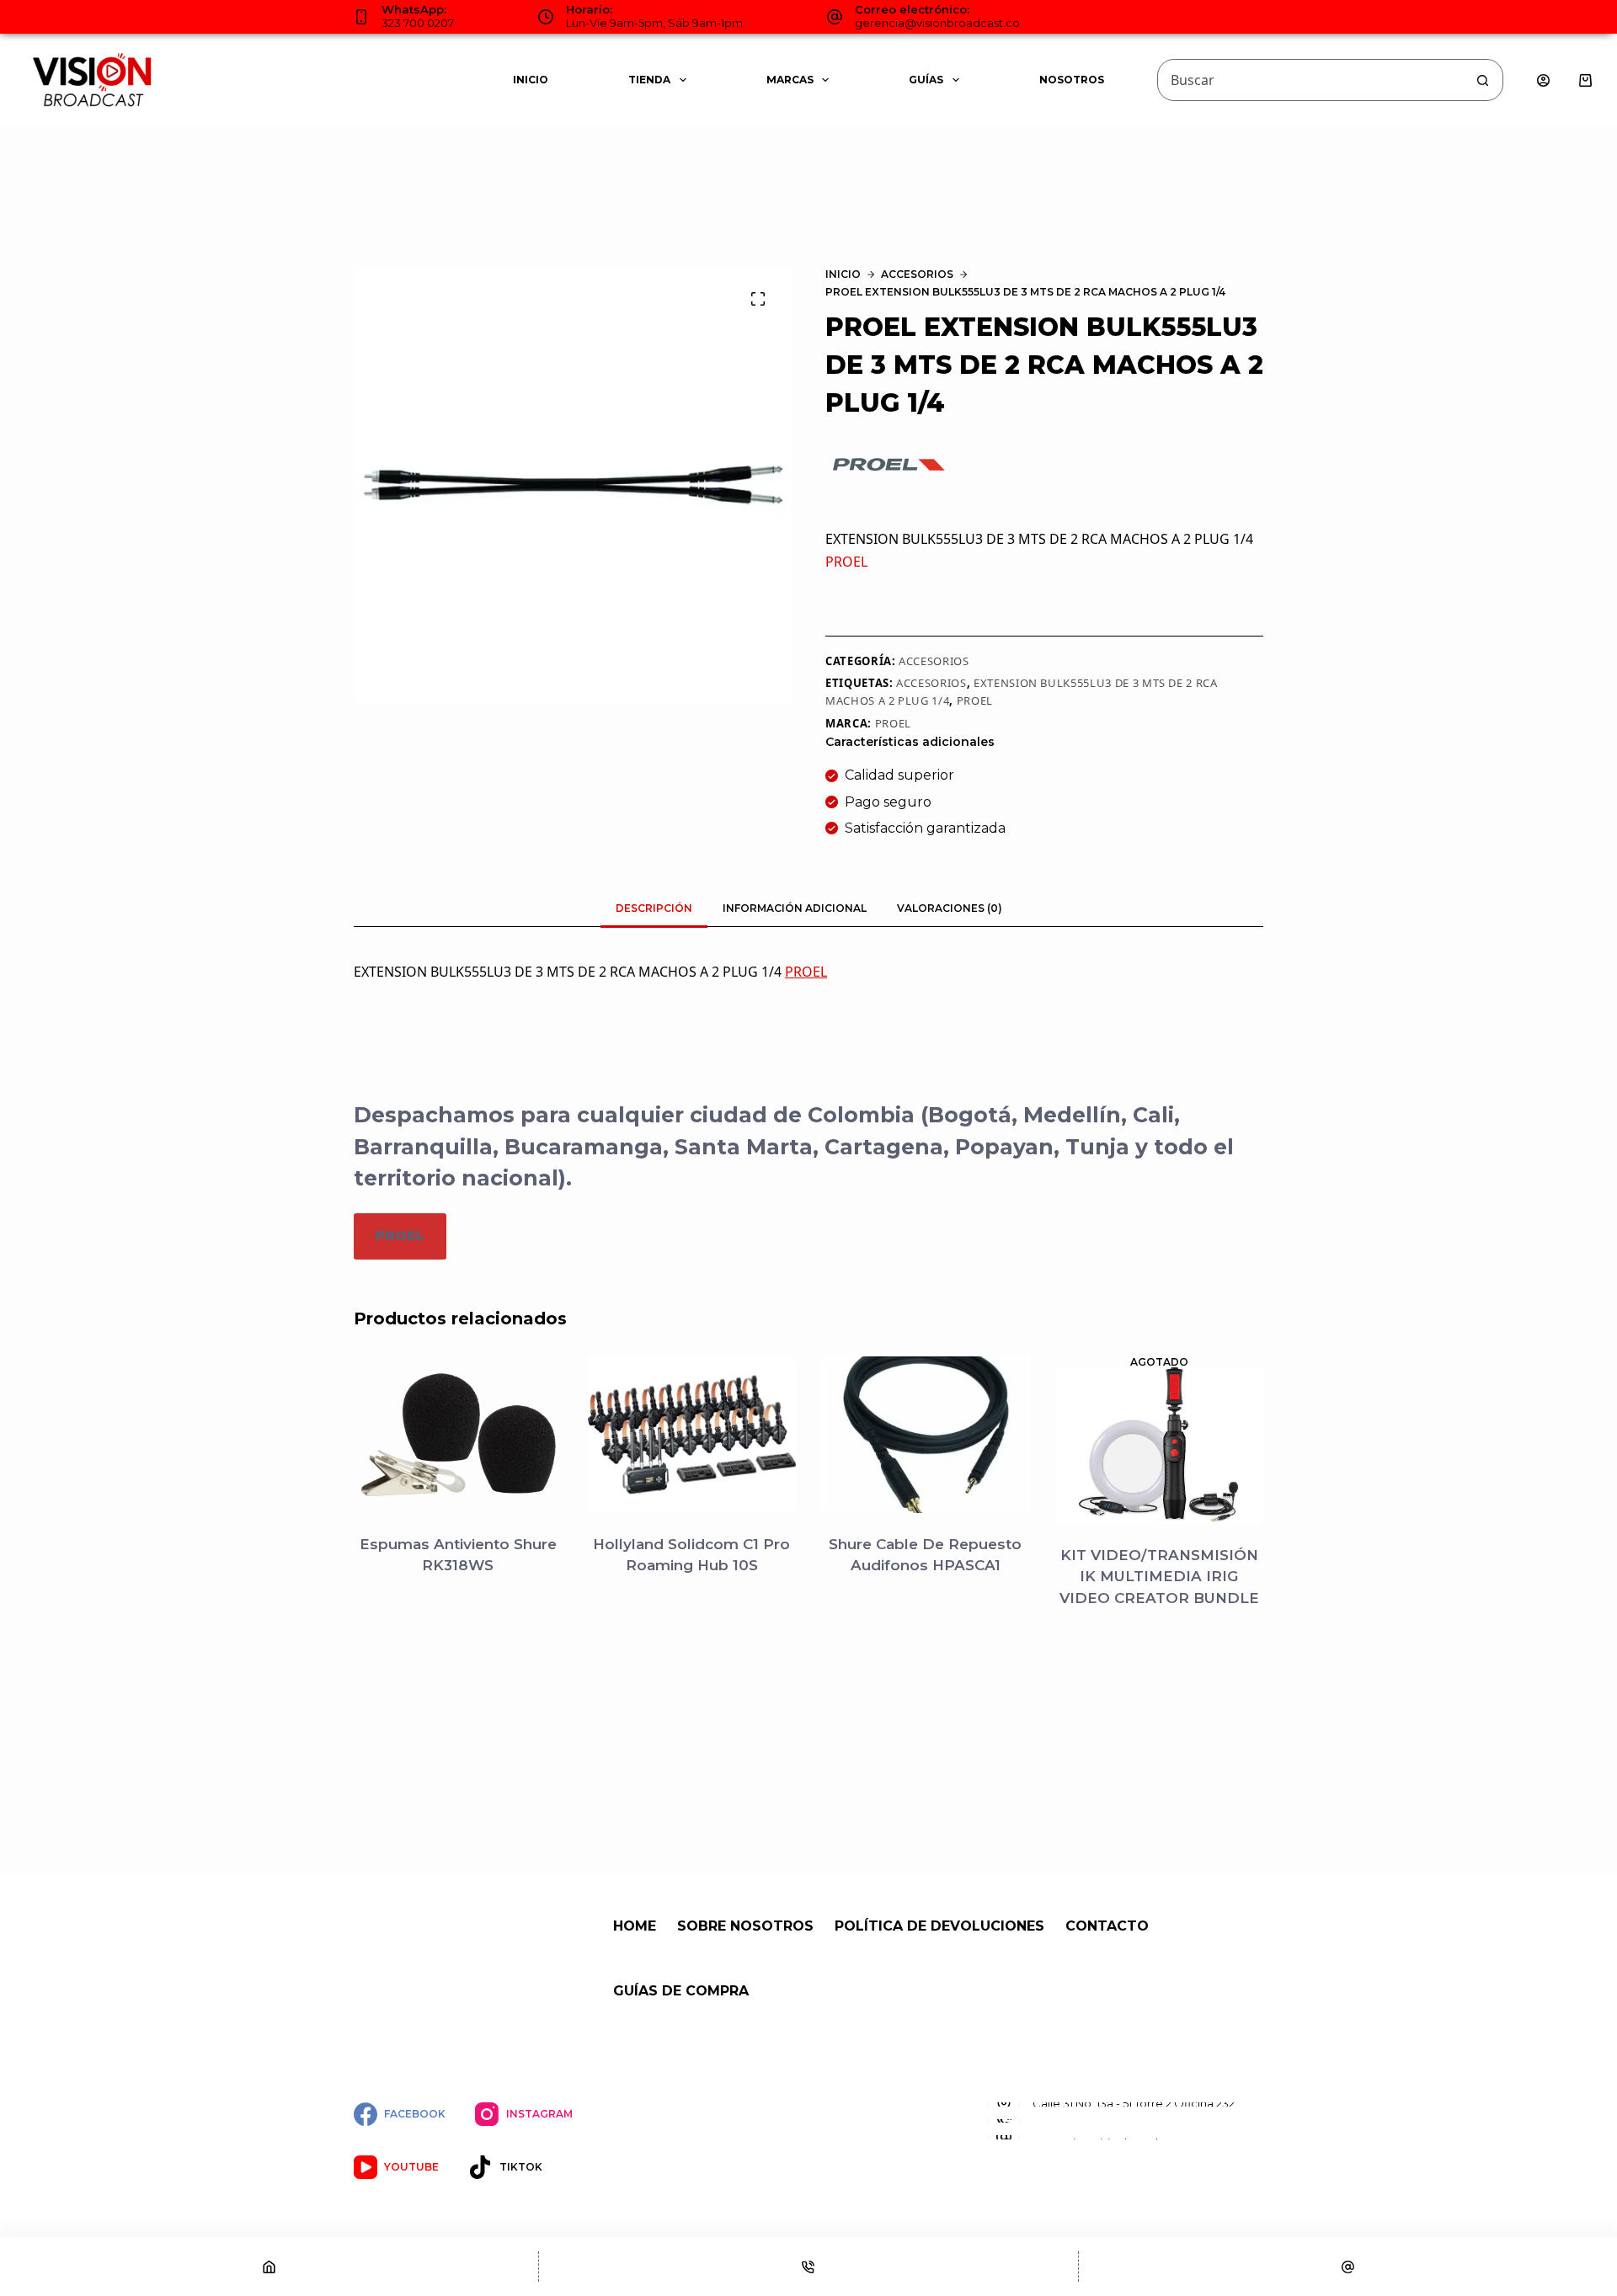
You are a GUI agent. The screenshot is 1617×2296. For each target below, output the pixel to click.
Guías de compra (681, 1991)
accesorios (931, 683)
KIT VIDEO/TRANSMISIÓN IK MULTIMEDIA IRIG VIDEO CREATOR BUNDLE (1159, 1576)
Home (635, 1926)
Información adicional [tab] (795, 908)
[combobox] (1310, 80)
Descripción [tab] (654, 908)
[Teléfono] (808, 2267)
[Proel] (889, 464)
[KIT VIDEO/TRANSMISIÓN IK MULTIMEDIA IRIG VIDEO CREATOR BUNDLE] (1160, 1446)
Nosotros (1072, 80)
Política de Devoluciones (939, 1926)
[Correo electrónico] (1348, 2267)
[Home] (269, 2267)
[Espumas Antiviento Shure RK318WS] (458, 1435)
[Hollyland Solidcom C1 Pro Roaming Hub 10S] (692, 1435)
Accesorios (934, 661)
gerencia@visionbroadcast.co (937, 23)
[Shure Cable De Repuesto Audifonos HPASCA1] (926, 1435)
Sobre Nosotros (745, 1926)
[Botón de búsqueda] (1482, 80)
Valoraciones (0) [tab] (950, 908)
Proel (893, 723)
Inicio (531, 80)
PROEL (846, 562)
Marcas (790, 80)
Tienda (649, 80)
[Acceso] (1543, 80)
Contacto (1107, 1926)
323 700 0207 (418, 23)
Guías (926, 80)
